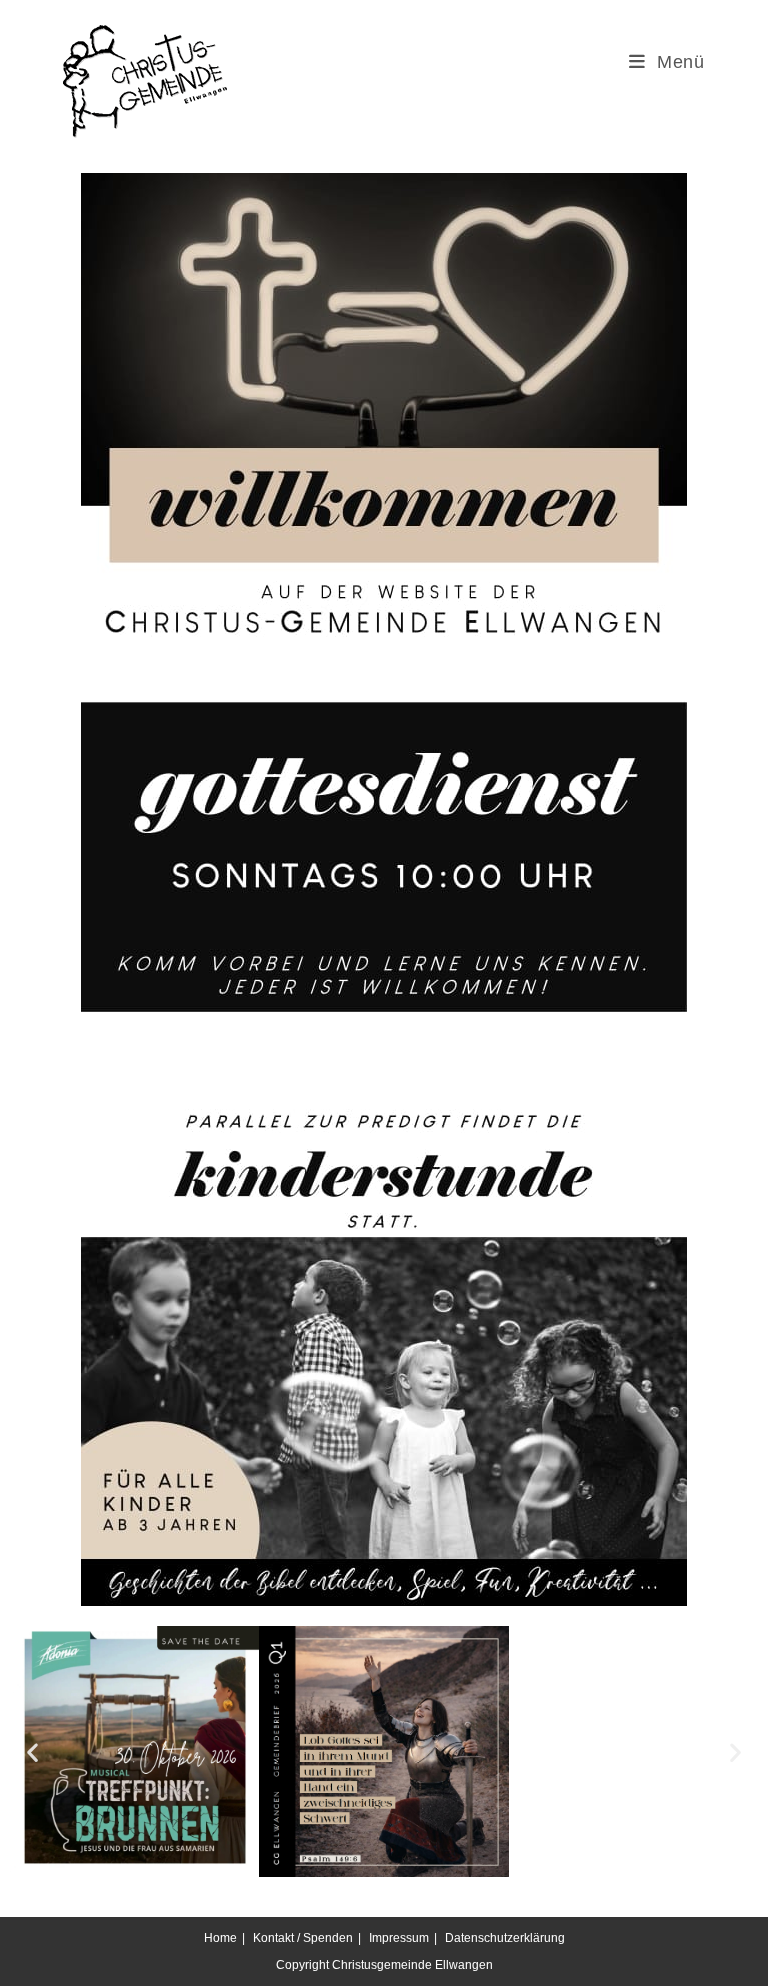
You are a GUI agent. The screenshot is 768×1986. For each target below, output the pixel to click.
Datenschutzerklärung (505, 1938)
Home (220, 1938)
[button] (32, 1751)
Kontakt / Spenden (303, 1938)
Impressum (399, 1938)
